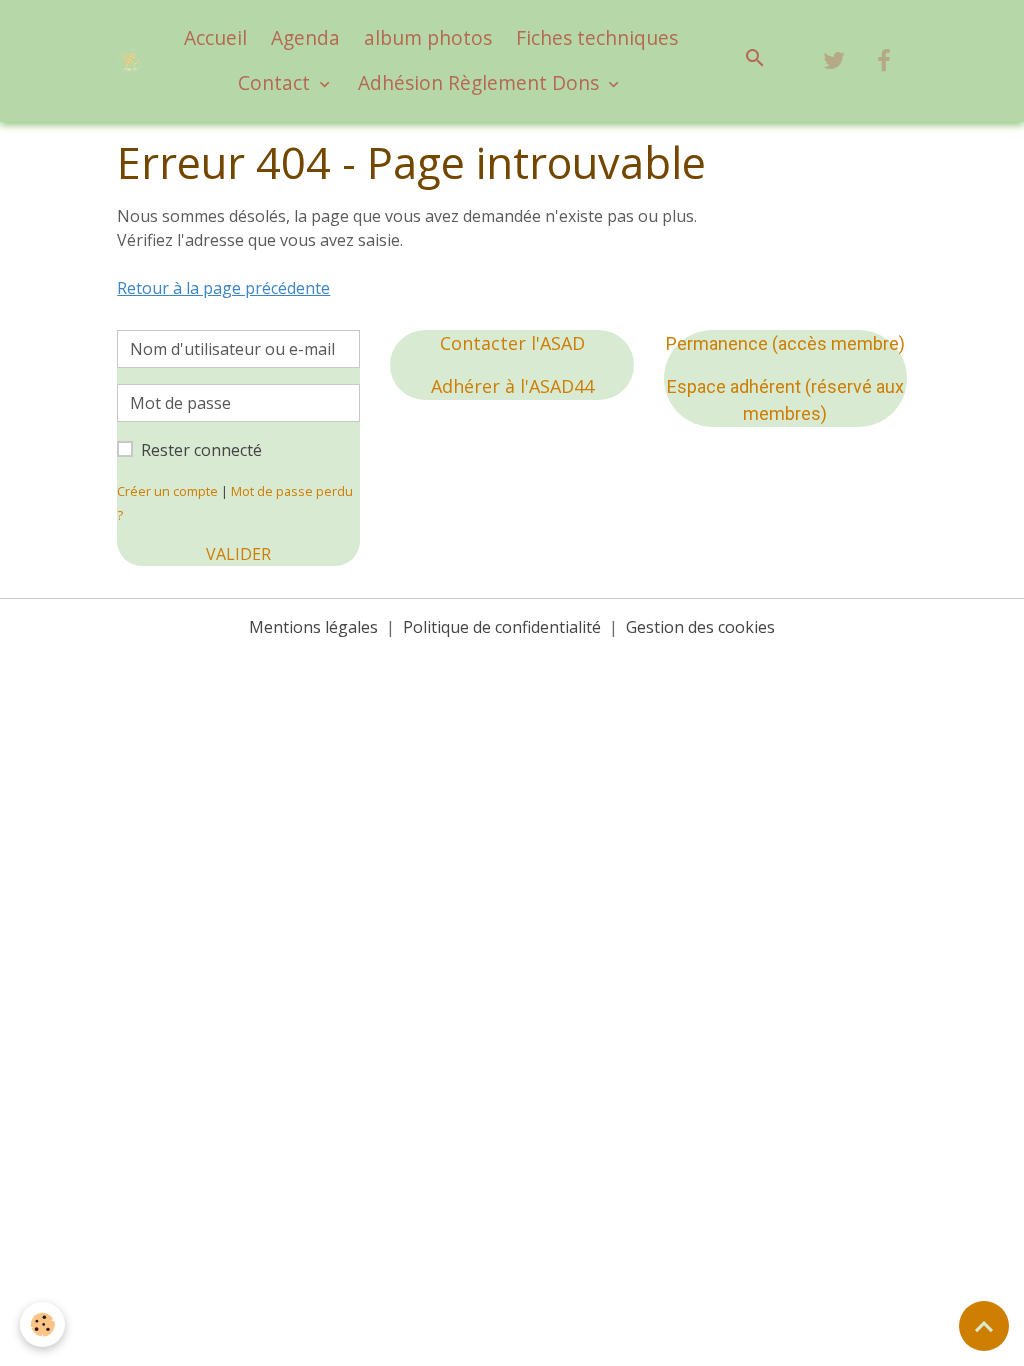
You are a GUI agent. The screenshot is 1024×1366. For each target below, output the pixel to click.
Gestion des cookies (700, 627)
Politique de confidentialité (502, 627)
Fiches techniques (597, 37)
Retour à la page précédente (223, 288)
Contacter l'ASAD (512, 343)
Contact (276, 82)
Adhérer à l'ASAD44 (512, 386)
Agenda (305, 37)
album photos (428, 37)
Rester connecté (201, 450)
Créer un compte (167, 491)
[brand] (129, 60)
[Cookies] (42, 1324)
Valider (238, 554)
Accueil (215, 37)
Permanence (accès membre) (785, 343)
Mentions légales (313, 627)
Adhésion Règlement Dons (481, 82)
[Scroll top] (984, 1326)
